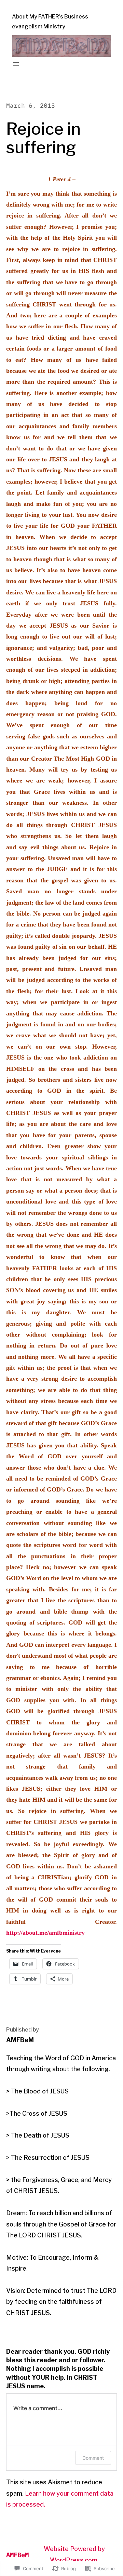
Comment (93, 2458)
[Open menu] (16, 64)
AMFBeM (17, 2555)
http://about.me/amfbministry (45, 1933)
